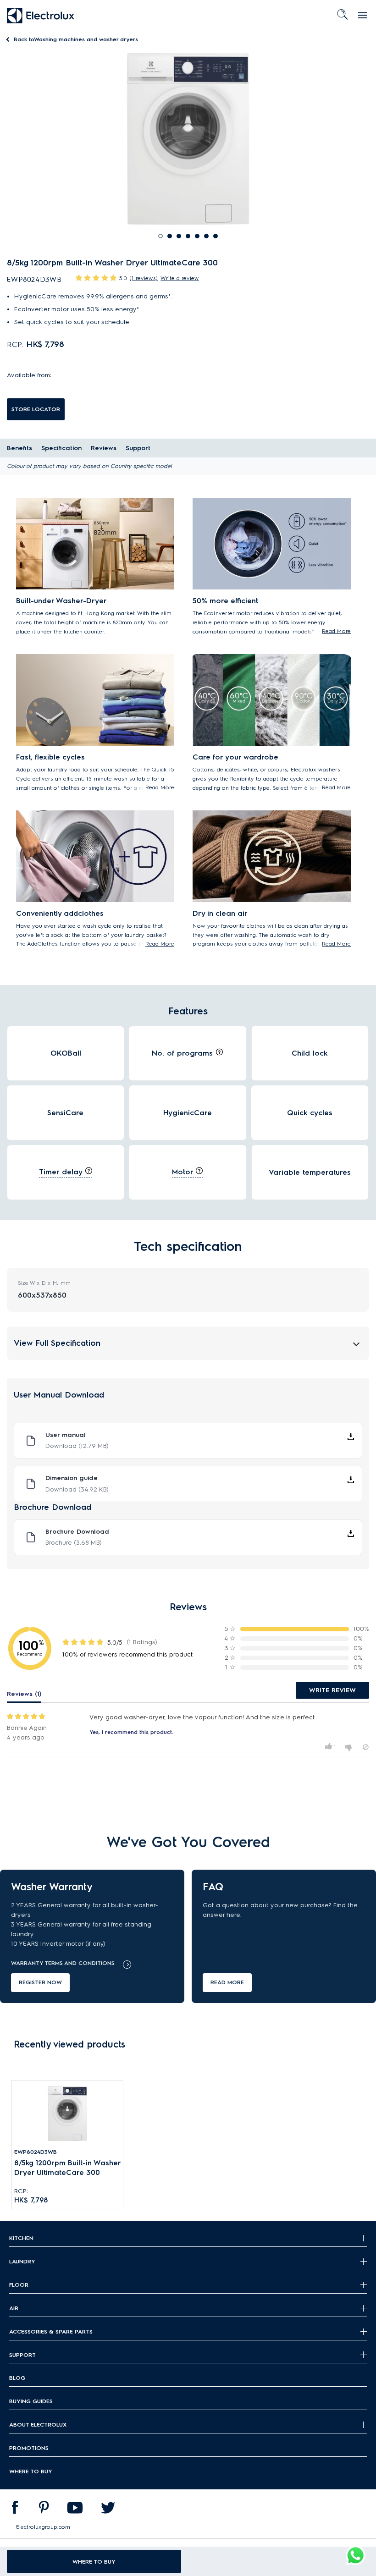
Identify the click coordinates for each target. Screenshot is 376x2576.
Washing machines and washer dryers (76, 39)
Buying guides (31, 2401)
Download (77, 1446)
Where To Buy (94, 2562)
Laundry (22, 2261)
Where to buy (31, 2471)
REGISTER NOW (40, 1982)
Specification (61, 448)
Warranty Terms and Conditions (63, 1963)
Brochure (74, 1543)
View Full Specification (57, 1343)
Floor (19, 2285)
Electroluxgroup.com (43, 2527)
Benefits (19, 448)
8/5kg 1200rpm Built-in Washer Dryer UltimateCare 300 (67, 2167)
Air (14, 2308)
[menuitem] (15, 2510)
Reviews (104, 448)
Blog (17, 2378)
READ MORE (227, 1982)
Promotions (29, 2448)
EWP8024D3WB (36, 2152)
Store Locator (36, 409)
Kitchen (21, 2238)
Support (138, 448)
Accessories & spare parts (51, 2331)
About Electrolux (38, 2425)
